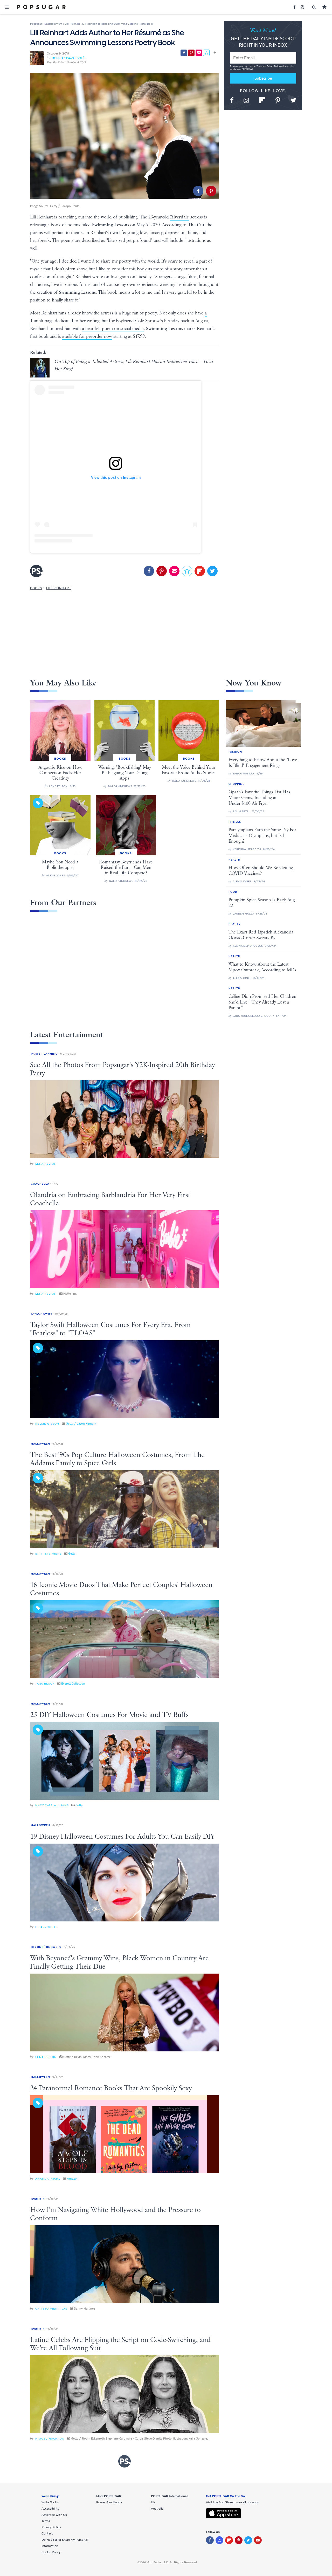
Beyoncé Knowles (46, 1947)
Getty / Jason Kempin (81, 1424)
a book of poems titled (88, 225)
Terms (260, 66)
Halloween (40, 1444)
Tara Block (45, 1684)
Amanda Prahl (48, 2179)
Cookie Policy (51, 2552)
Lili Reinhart (59, 588)
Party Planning (44, 1054)
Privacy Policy (274, 66)
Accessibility (50, 2509)
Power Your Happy (109, 2502)
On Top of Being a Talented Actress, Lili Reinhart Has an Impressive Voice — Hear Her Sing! (134, 365)
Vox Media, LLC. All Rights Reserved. (172, 2562)
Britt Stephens (48, 1554)
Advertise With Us (54, 2515)
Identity (38, 2199)
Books (36, 588)
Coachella (40, 1184)
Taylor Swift (42, 1314)
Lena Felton (46, 1164)
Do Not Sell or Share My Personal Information (65, 2543)
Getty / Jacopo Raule (65, 206)
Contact (47, 2533)
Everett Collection (73, 1684)
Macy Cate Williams (52, 1805)
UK (153, 2502)
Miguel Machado (50, 2439)
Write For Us (50, 2502)
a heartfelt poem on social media (113, 329)
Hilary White (46, 1927)
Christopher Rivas (51, 2309)
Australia (157, 2509)
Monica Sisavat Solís (68, 58)
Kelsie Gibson (47, 1424)
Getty (72, 1554)
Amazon (73, 2179)
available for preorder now (87, 336)
